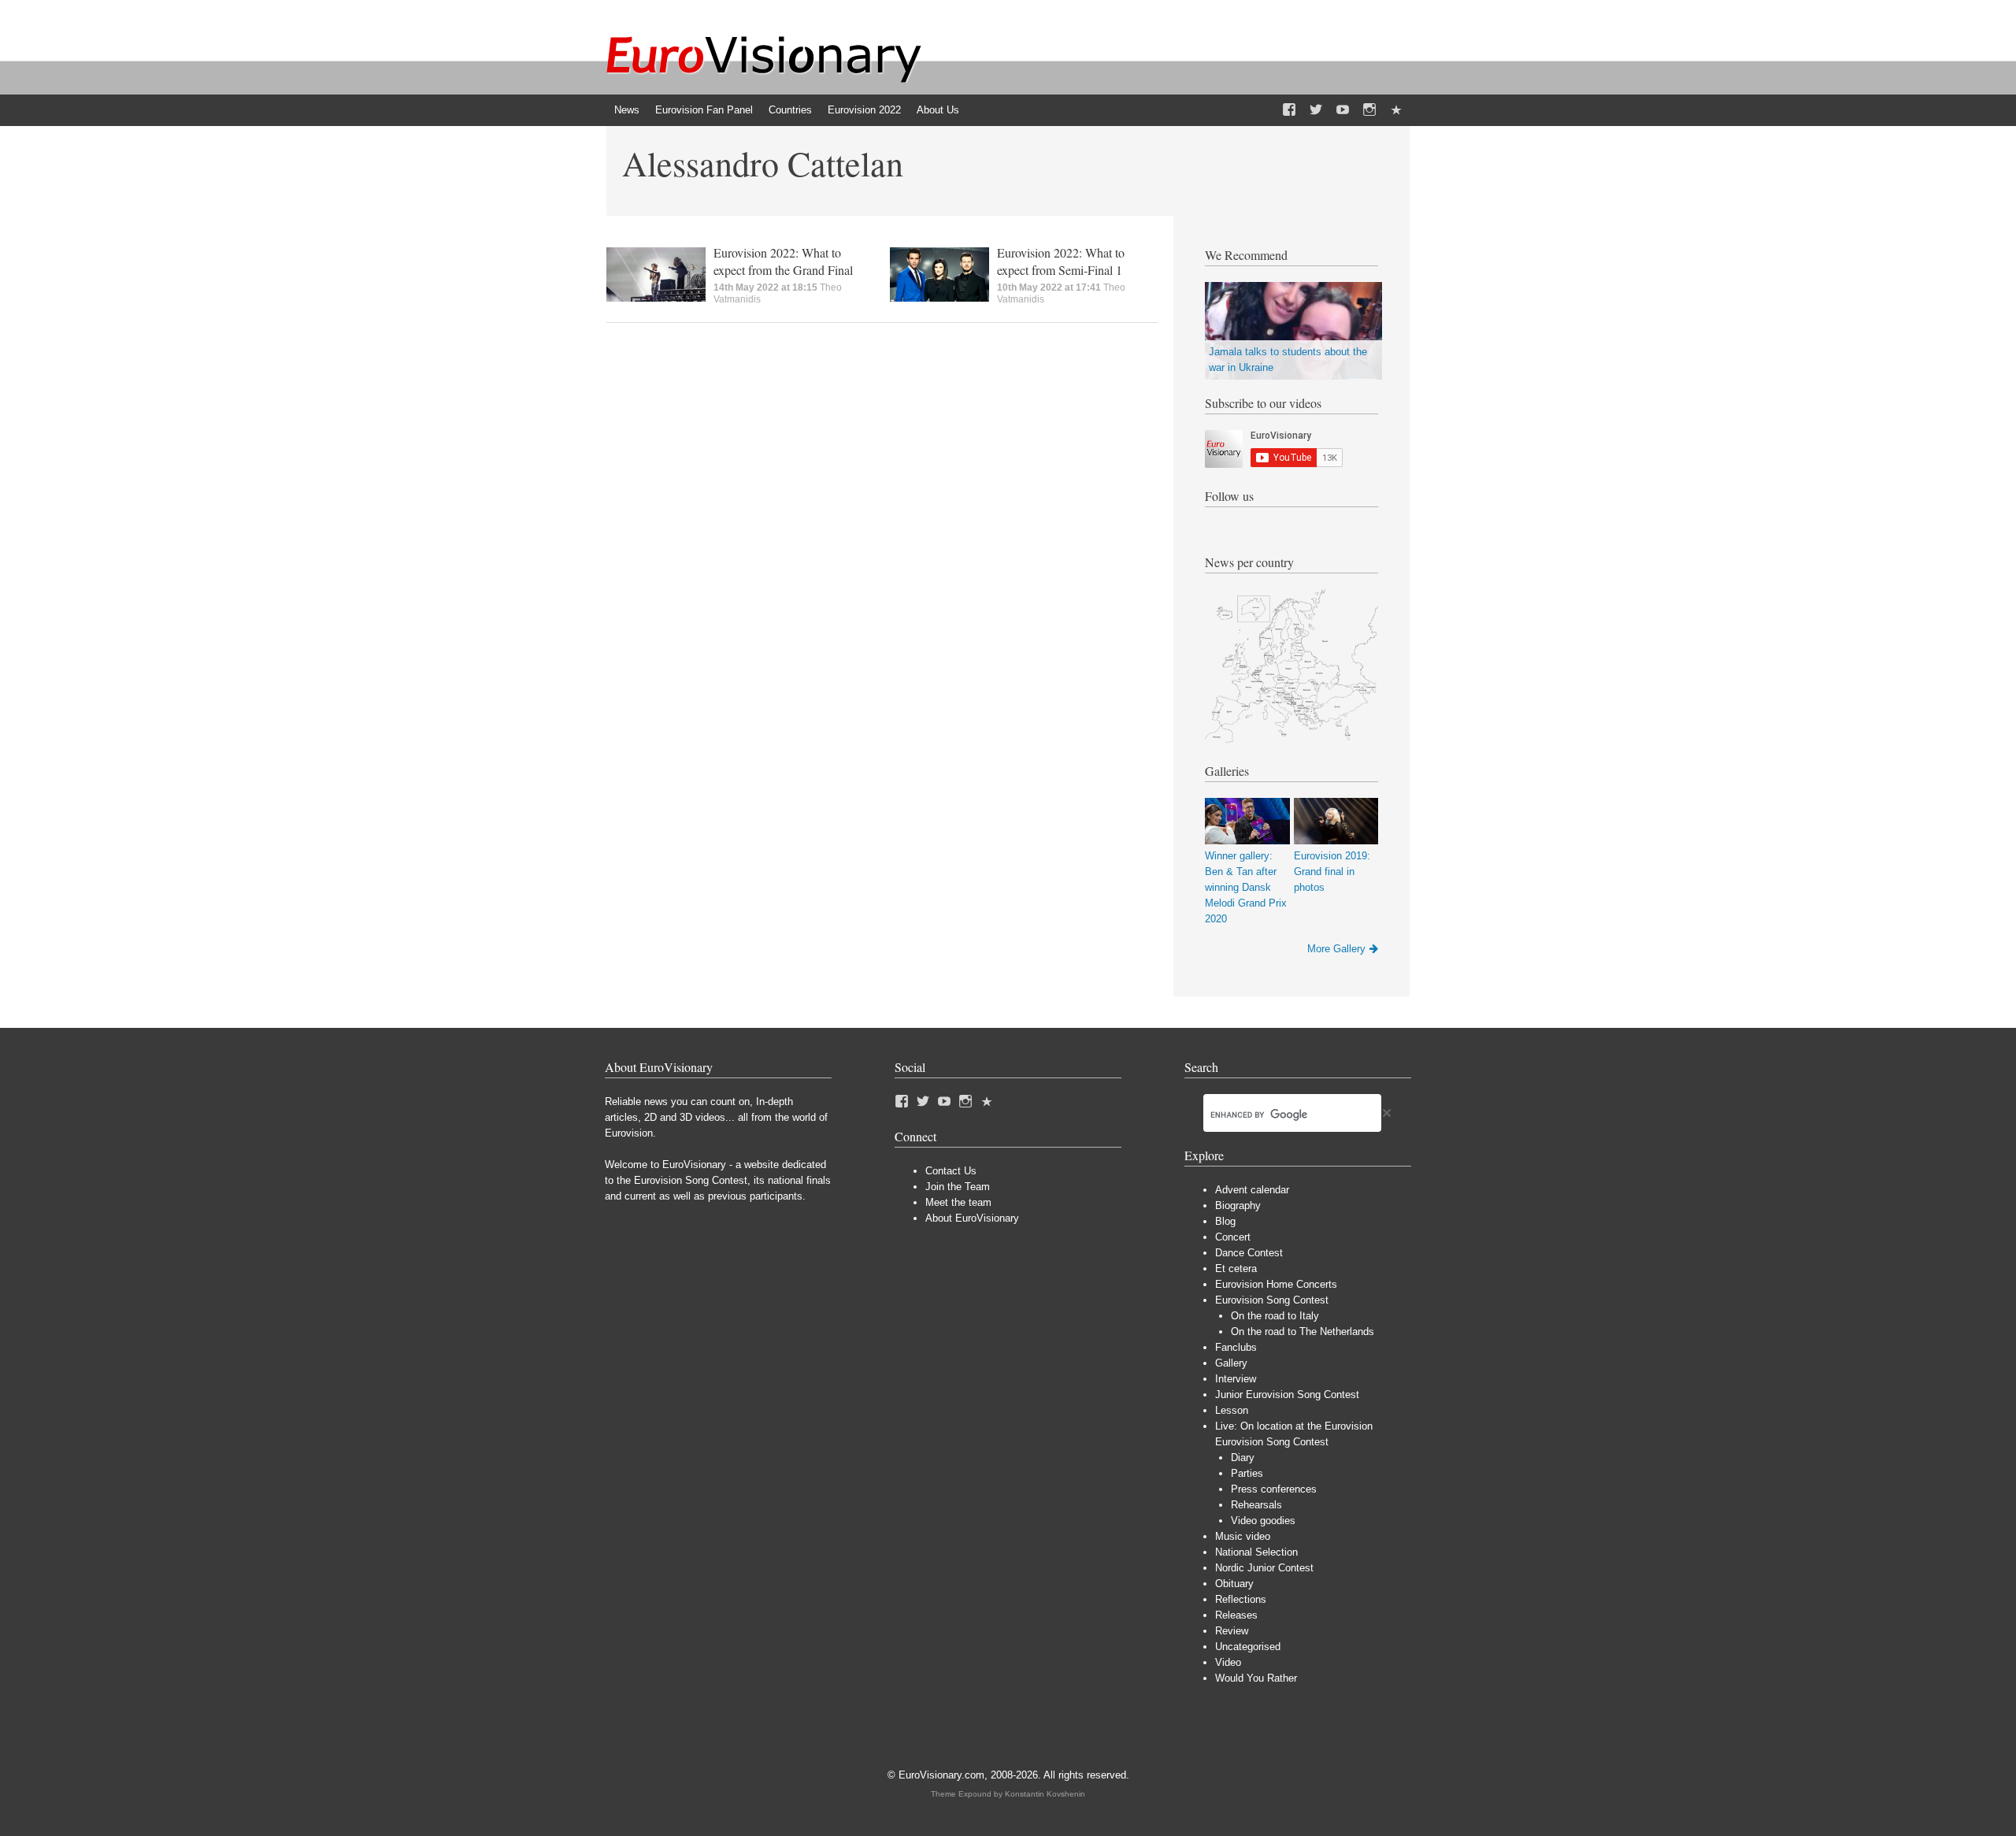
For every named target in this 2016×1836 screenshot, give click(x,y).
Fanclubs (1236, 1347)
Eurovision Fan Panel (704, 110)
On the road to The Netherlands (1303, 1332)
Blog (1225, 1221)
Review (1232, 1631)
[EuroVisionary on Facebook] (1289, 110)
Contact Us (951, 1171)
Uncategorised (1248, 1647)
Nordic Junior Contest (1264, 1568)
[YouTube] (1343, 110)
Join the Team (958, 1187)
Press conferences (1274, 1489)
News (627, 110)
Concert (1233, 1237)
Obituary (1234, 1584)
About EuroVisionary (972, 1218)
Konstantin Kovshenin (1045, 1794)
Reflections (1241, 1599)
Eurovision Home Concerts (1276, 1284)
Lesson (1232, 1410)
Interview (1236, 1379)
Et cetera (1236, 1269)
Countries (790, 110)
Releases (1236, 1615)
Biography (1238, 1205)
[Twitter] (1316, 110)
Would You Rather (1256, 1678)
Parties (1247, 1473)
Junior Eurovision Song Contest (1287, 1395)
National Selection (1256, 1552)
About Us (938, 110)
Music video (1243, 1536)
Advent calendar (1252, 1190)
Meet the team (958, 1202)
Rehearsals (1256, 1505)
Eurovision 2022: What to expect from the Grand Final (783, 261)
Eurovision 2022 (864, 110)
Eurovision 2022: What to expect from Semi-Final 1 (1061, 261)
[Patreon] (1396, 110)
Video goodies (1263, 1521)
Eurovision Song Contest (1272, 1300)
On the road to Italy (1275, 1316)
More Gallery (1336, 949)
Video (1228, 1662)
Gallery (1231, 1363)
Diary (1243, 1458)
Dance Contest (1249, 1253)
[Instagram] (1369, 110)
